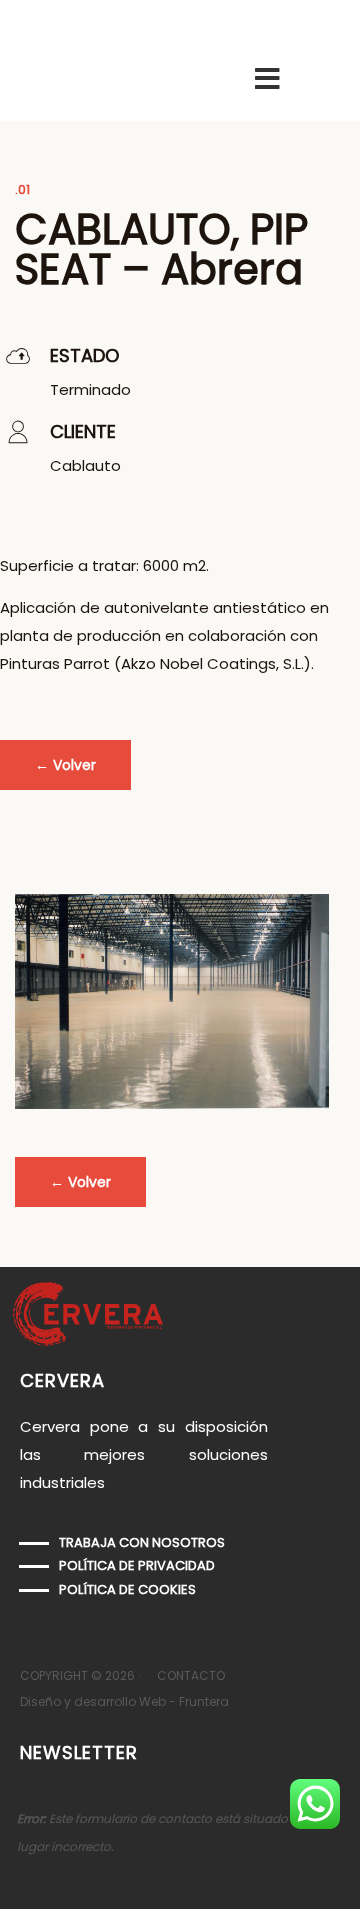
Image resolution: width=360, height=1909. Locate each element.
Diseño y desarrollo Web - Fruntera (124, 1701)
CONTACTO (191, 1675)
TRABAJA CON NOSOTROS (142, 1542)
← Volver (65, 765)
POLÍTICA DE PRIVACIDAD (137, 1565)
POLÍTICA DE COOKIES (127, 1589)
